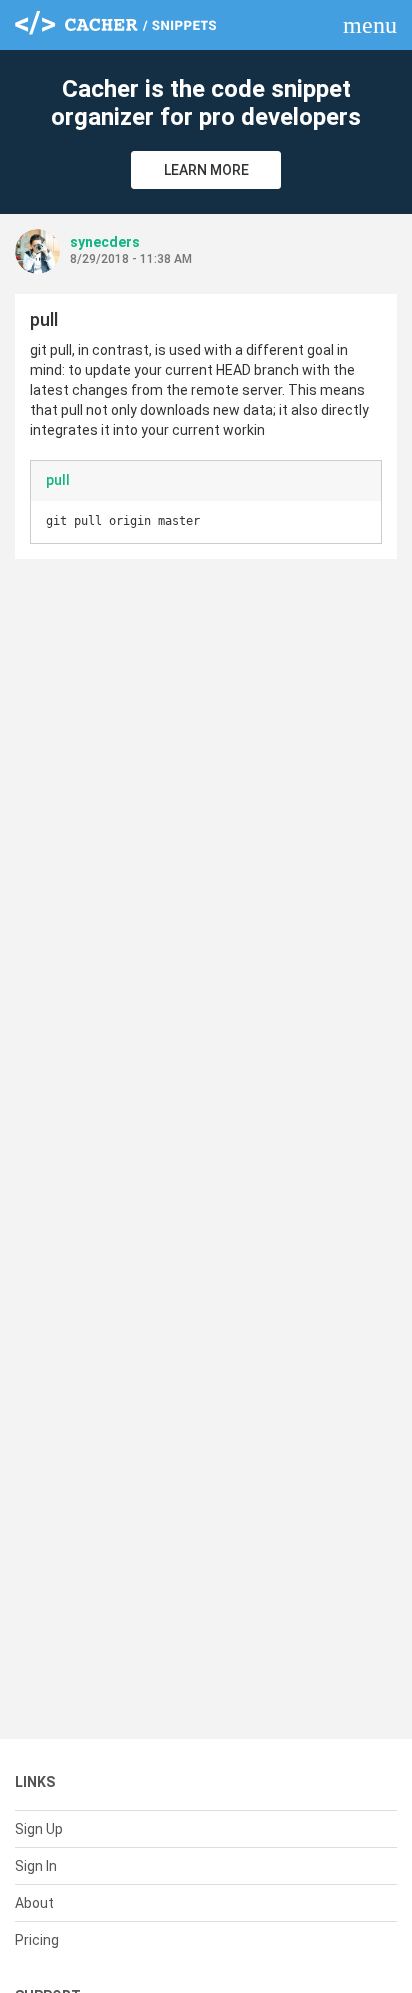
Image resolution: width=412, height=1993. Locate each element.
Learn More (206, 170)
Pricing (37, 1940)
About (34, 1903)
